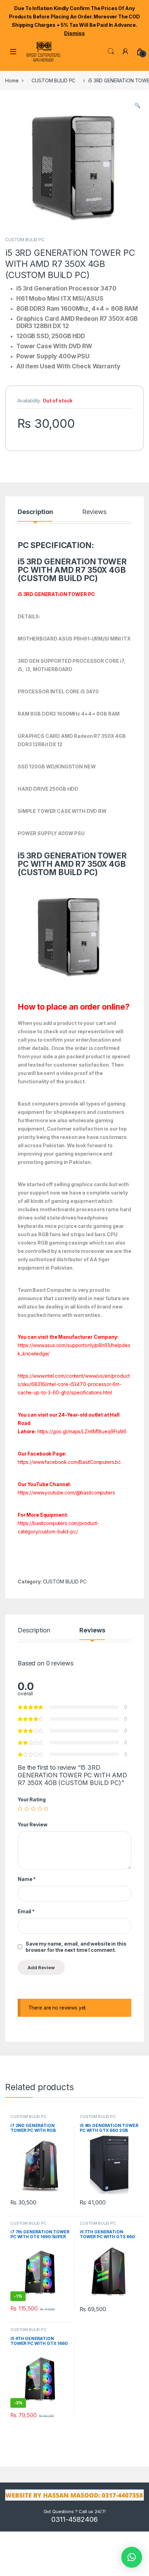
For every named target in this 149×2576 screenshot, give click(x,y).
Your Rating (32, 1799)
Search (111, 51)
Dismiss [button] (74, 33)
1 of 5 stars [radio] (20, 1809)
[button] (137, 105)
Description (35, 512)
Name (27, 1879)
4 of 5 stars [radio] (40, 1809)
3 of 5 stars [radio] (33, 1809)
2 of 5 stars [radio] (27, 1809)
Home (12, 80)
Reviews (94, 512)
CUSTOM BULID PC (53, 80)
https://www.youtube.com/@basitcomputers (66, 1493)
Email (26, 1911)
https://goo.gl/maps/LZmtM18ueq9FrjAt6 (82, 1431)
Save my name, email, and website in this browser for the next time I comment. (76, 1947)
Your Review (32, 1824)
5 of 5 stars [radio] (46, 1809)
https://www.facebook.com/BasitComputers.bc (69, 1462)
